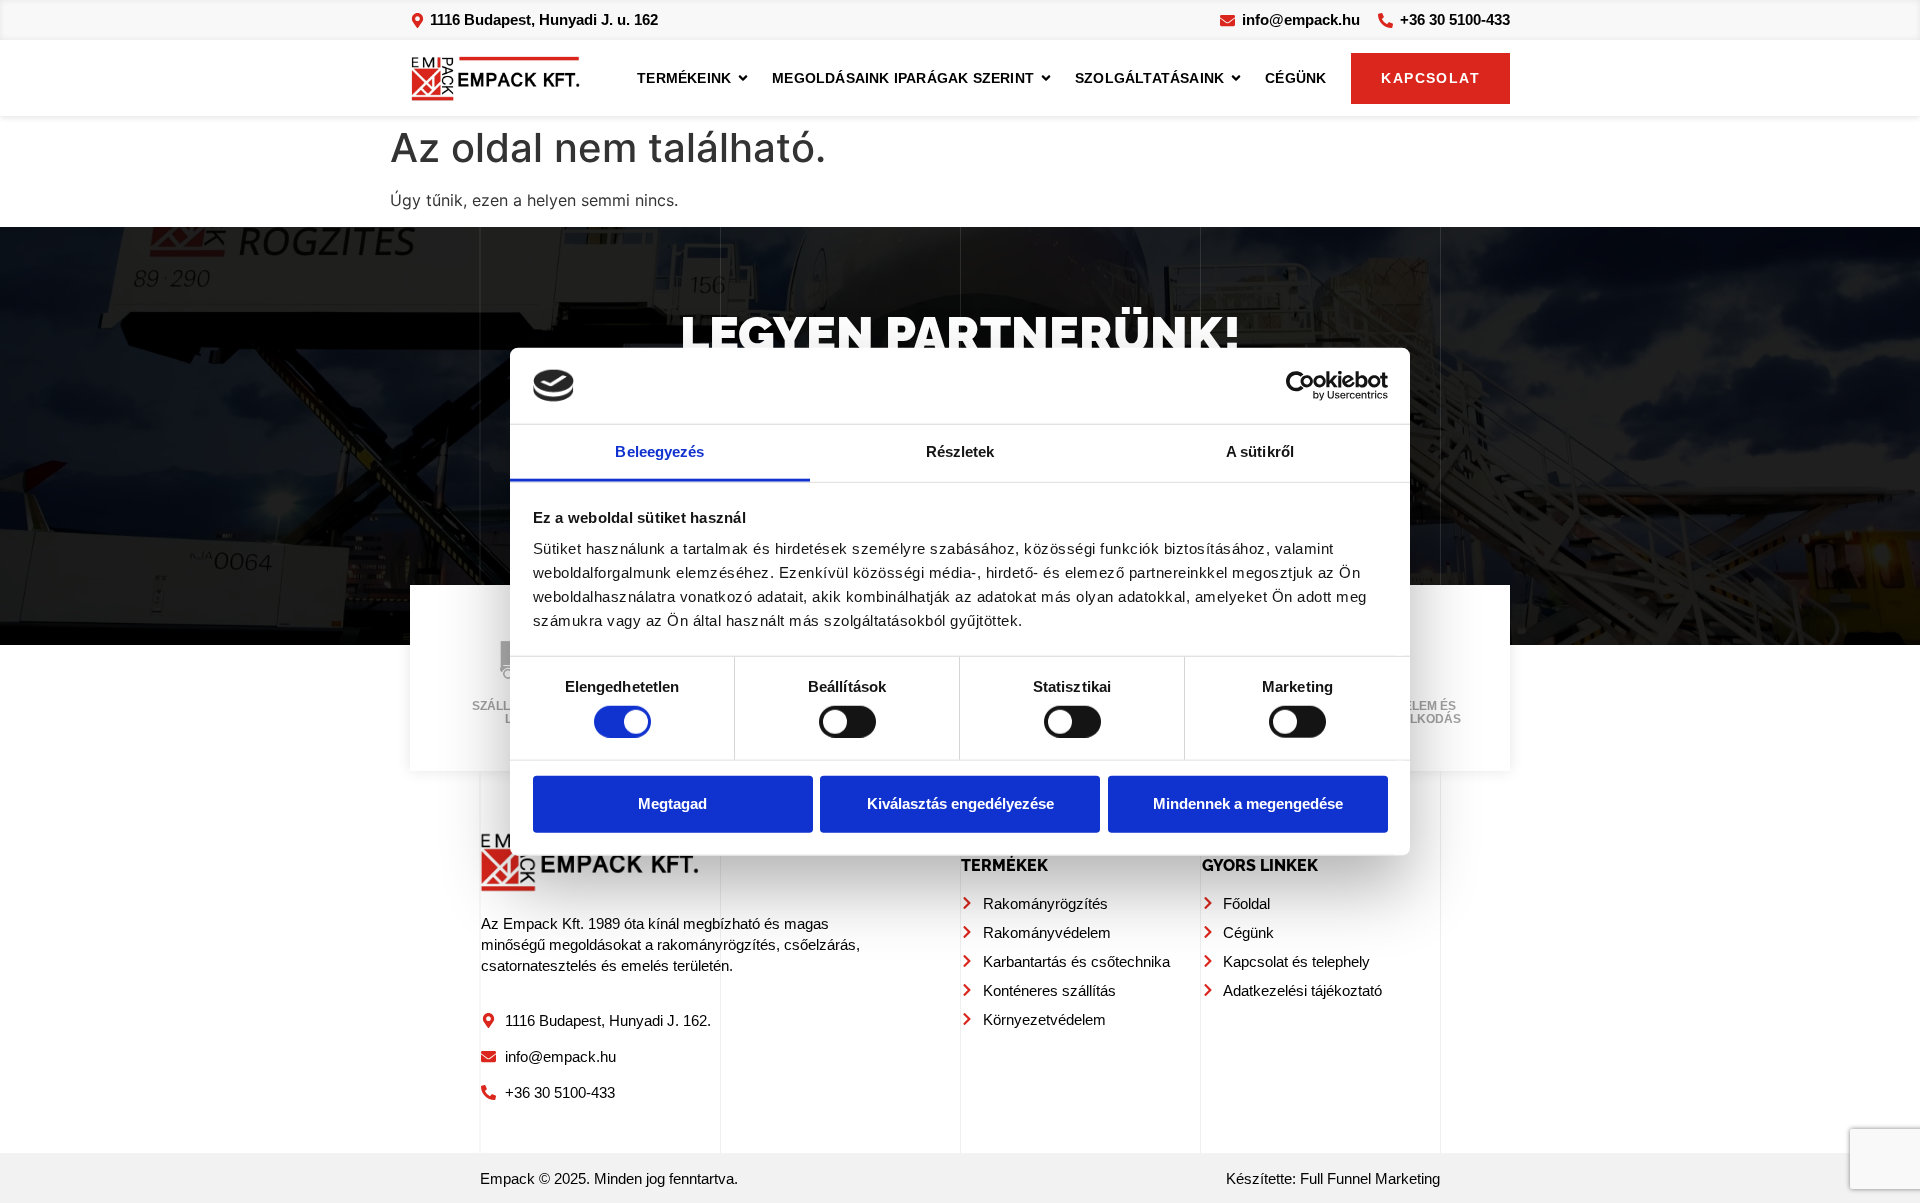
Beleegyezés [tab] (659, 451)
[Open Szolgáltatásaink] (1236, 78)
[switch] (847, 721)
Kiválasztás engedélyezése (960, 803)
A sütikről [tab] (1260, 451)
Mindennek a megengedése (1248, 803)
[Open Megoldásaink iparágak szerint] (1046, 78)
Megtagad (672, 803)
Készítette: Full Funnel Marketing (1333, 1179)
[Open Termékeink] (743, 78)
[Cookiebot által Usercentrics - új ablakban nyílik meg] (1300, 386)
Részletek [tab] (960, 451)
